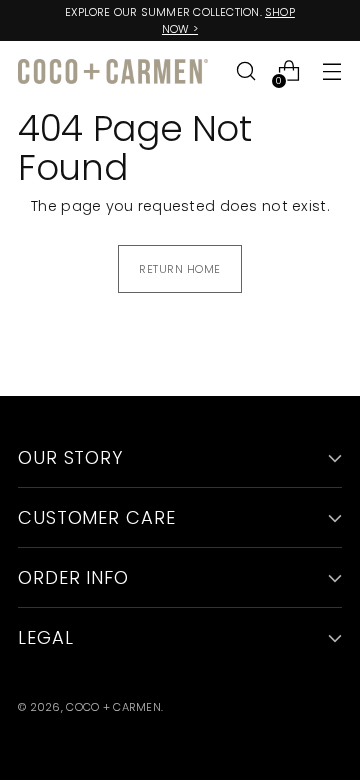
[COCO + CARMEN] (113, 71)
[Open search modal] (245, 71)
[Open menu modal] (331, 71)
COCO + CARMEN (113, 707)
